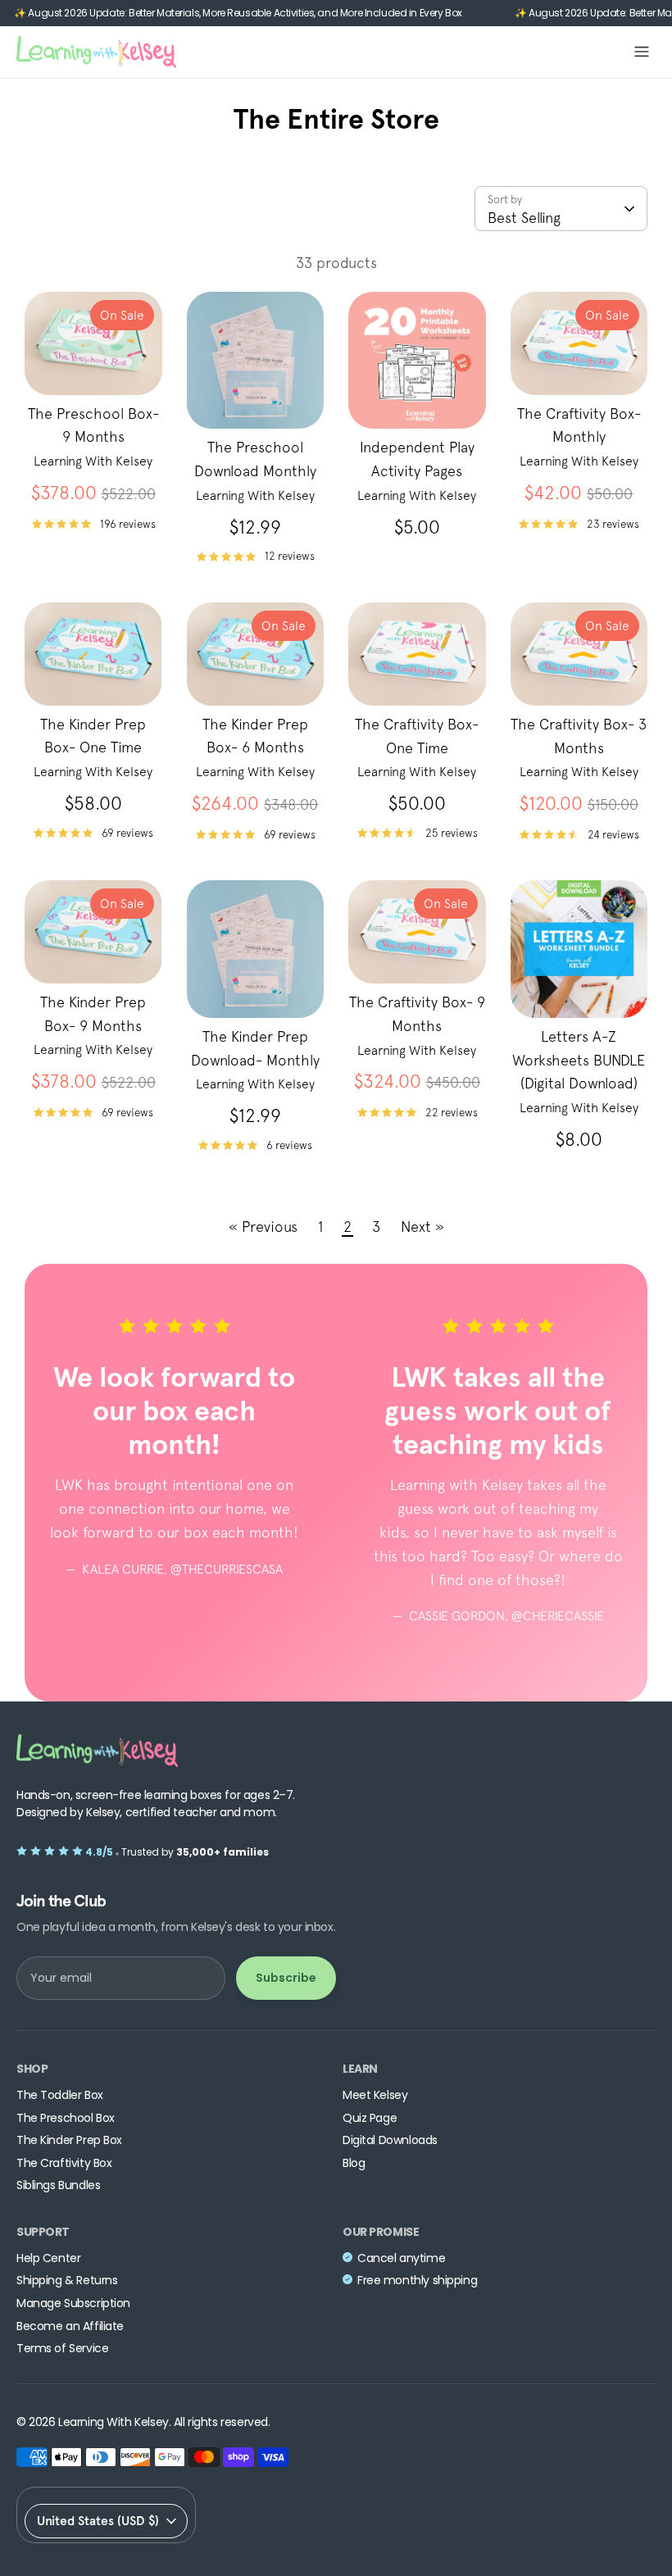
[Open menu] (642, 52)
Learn (360, 2069)
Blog (354, 2163)
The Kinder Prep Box (69, 2140)
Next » (422, 1227)
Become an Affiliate (70, 2326)
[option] (162, 1459)
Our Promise (381, 2232)
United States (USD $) (98, 2521)
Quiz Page (370, 2118)
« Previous (263, 1227)
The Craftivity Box (64, 2163)
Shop (32, 2069)
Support (43, 2232)
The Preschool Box (66, 2118)
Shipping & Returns (67, 2281)
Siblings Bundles (58, 2185)
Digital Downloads (390, 2140)
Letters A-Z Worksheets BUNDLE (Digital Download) (579, 1060)
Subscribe (286, 1978)
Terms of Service (62, 2349)
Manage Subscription (73, 2303)
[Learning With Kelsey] (96, 52)
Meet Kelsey (375, 2095)
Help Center (48, 2258)
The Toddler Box (60, 2095)
